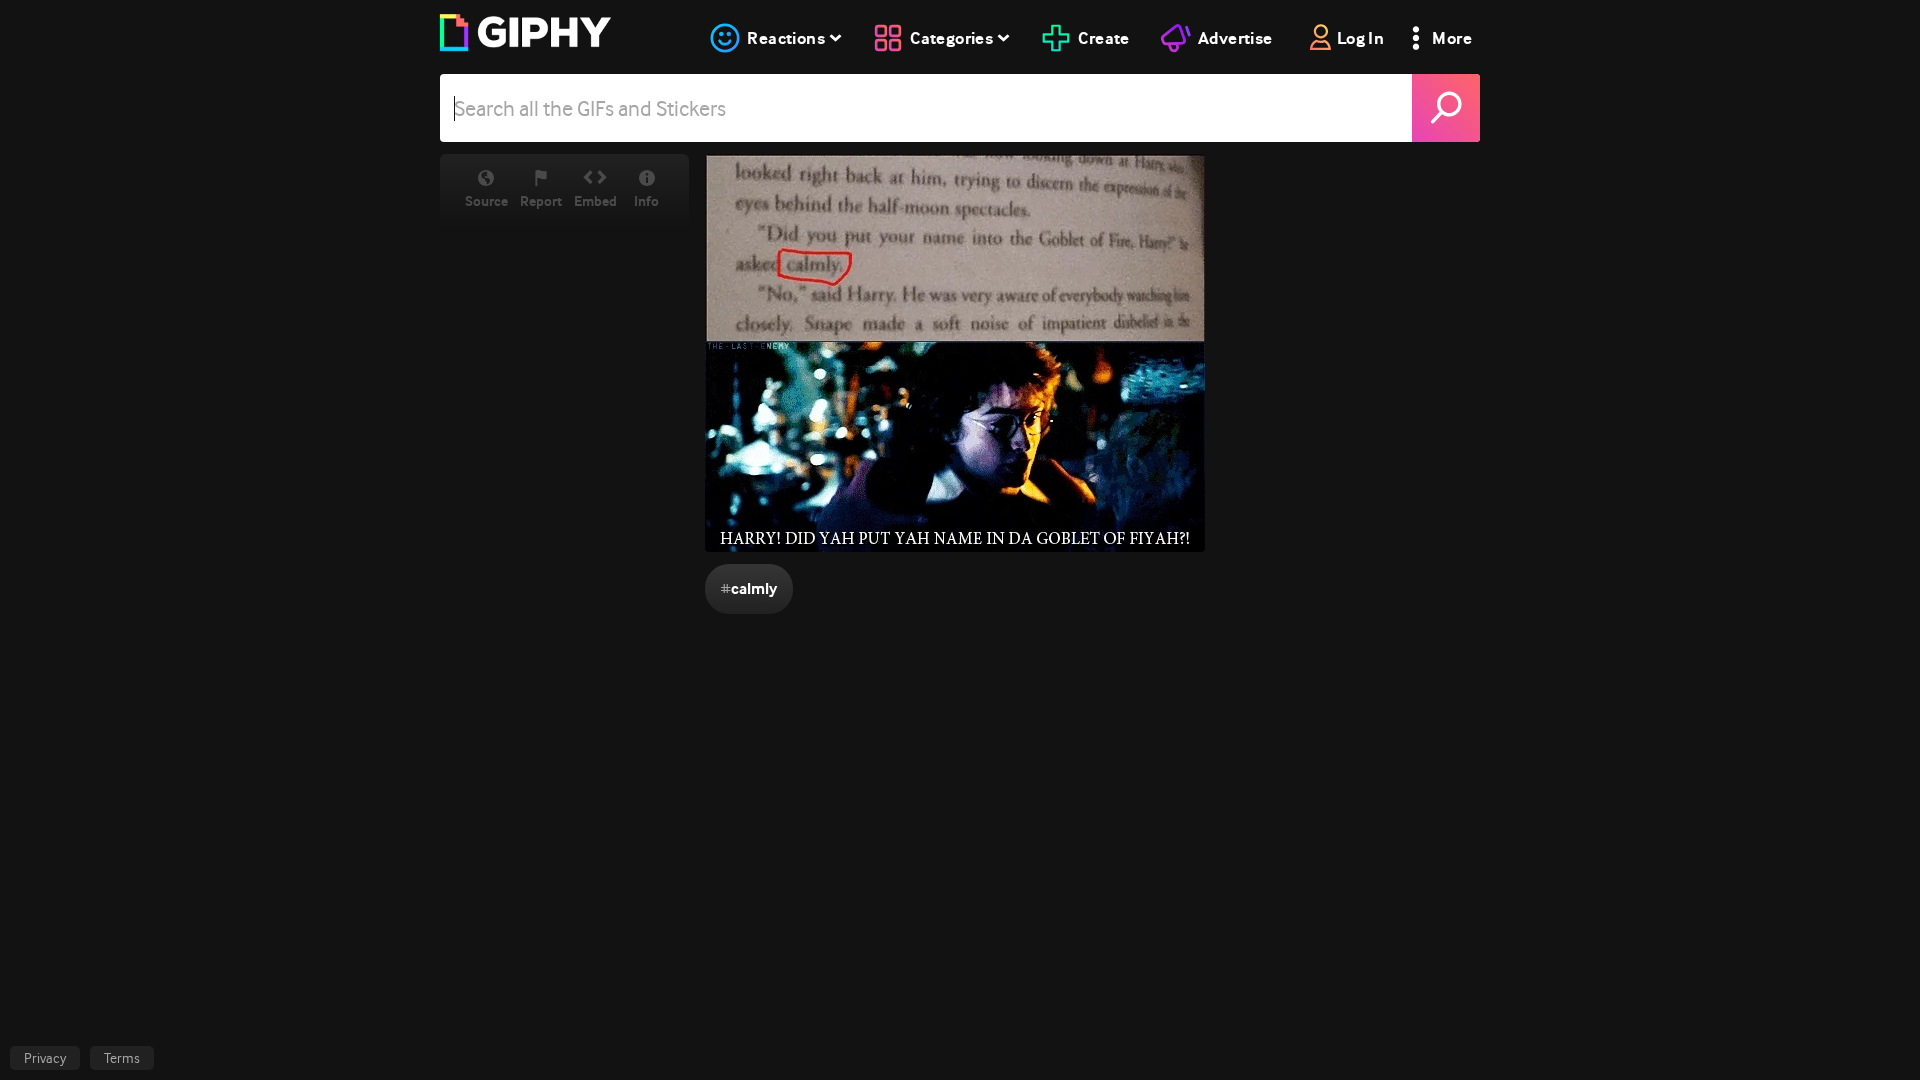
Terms (122, 1058)
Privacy (45, 1058)
